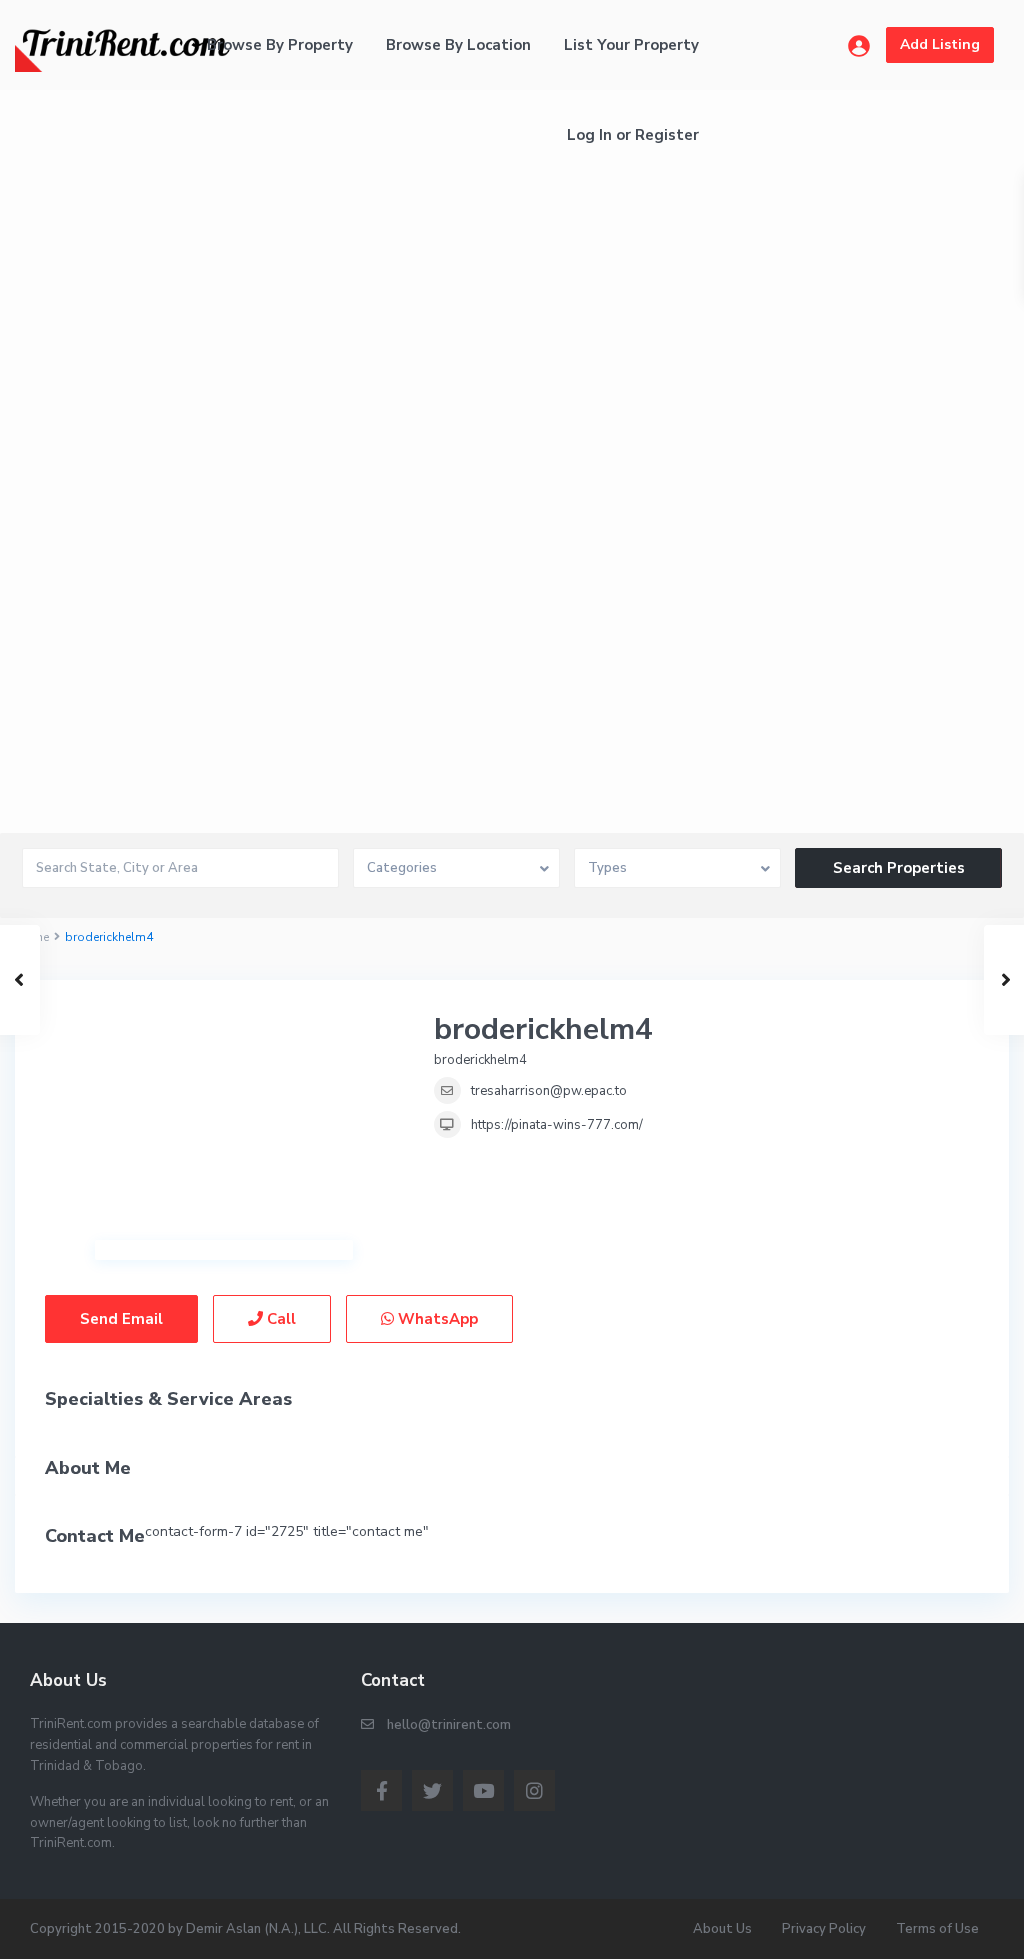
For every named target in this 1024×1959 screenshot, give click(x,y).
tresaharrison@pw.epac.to (549, 1091)
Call (279, 1319)
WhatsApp (436, 1319)
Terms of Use (937, 1929)
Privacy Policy (824, 1929)
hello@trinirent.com (449, 1725)
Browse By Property (280, 45)
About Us (722, 1929)
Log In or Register (633, 135)
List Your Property (631, 45)
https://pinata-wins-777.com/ (557, 1125)
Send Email (121, 1319)
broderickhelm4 (543, 1029)
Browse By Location (458, 45)
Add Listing (940, 44)
